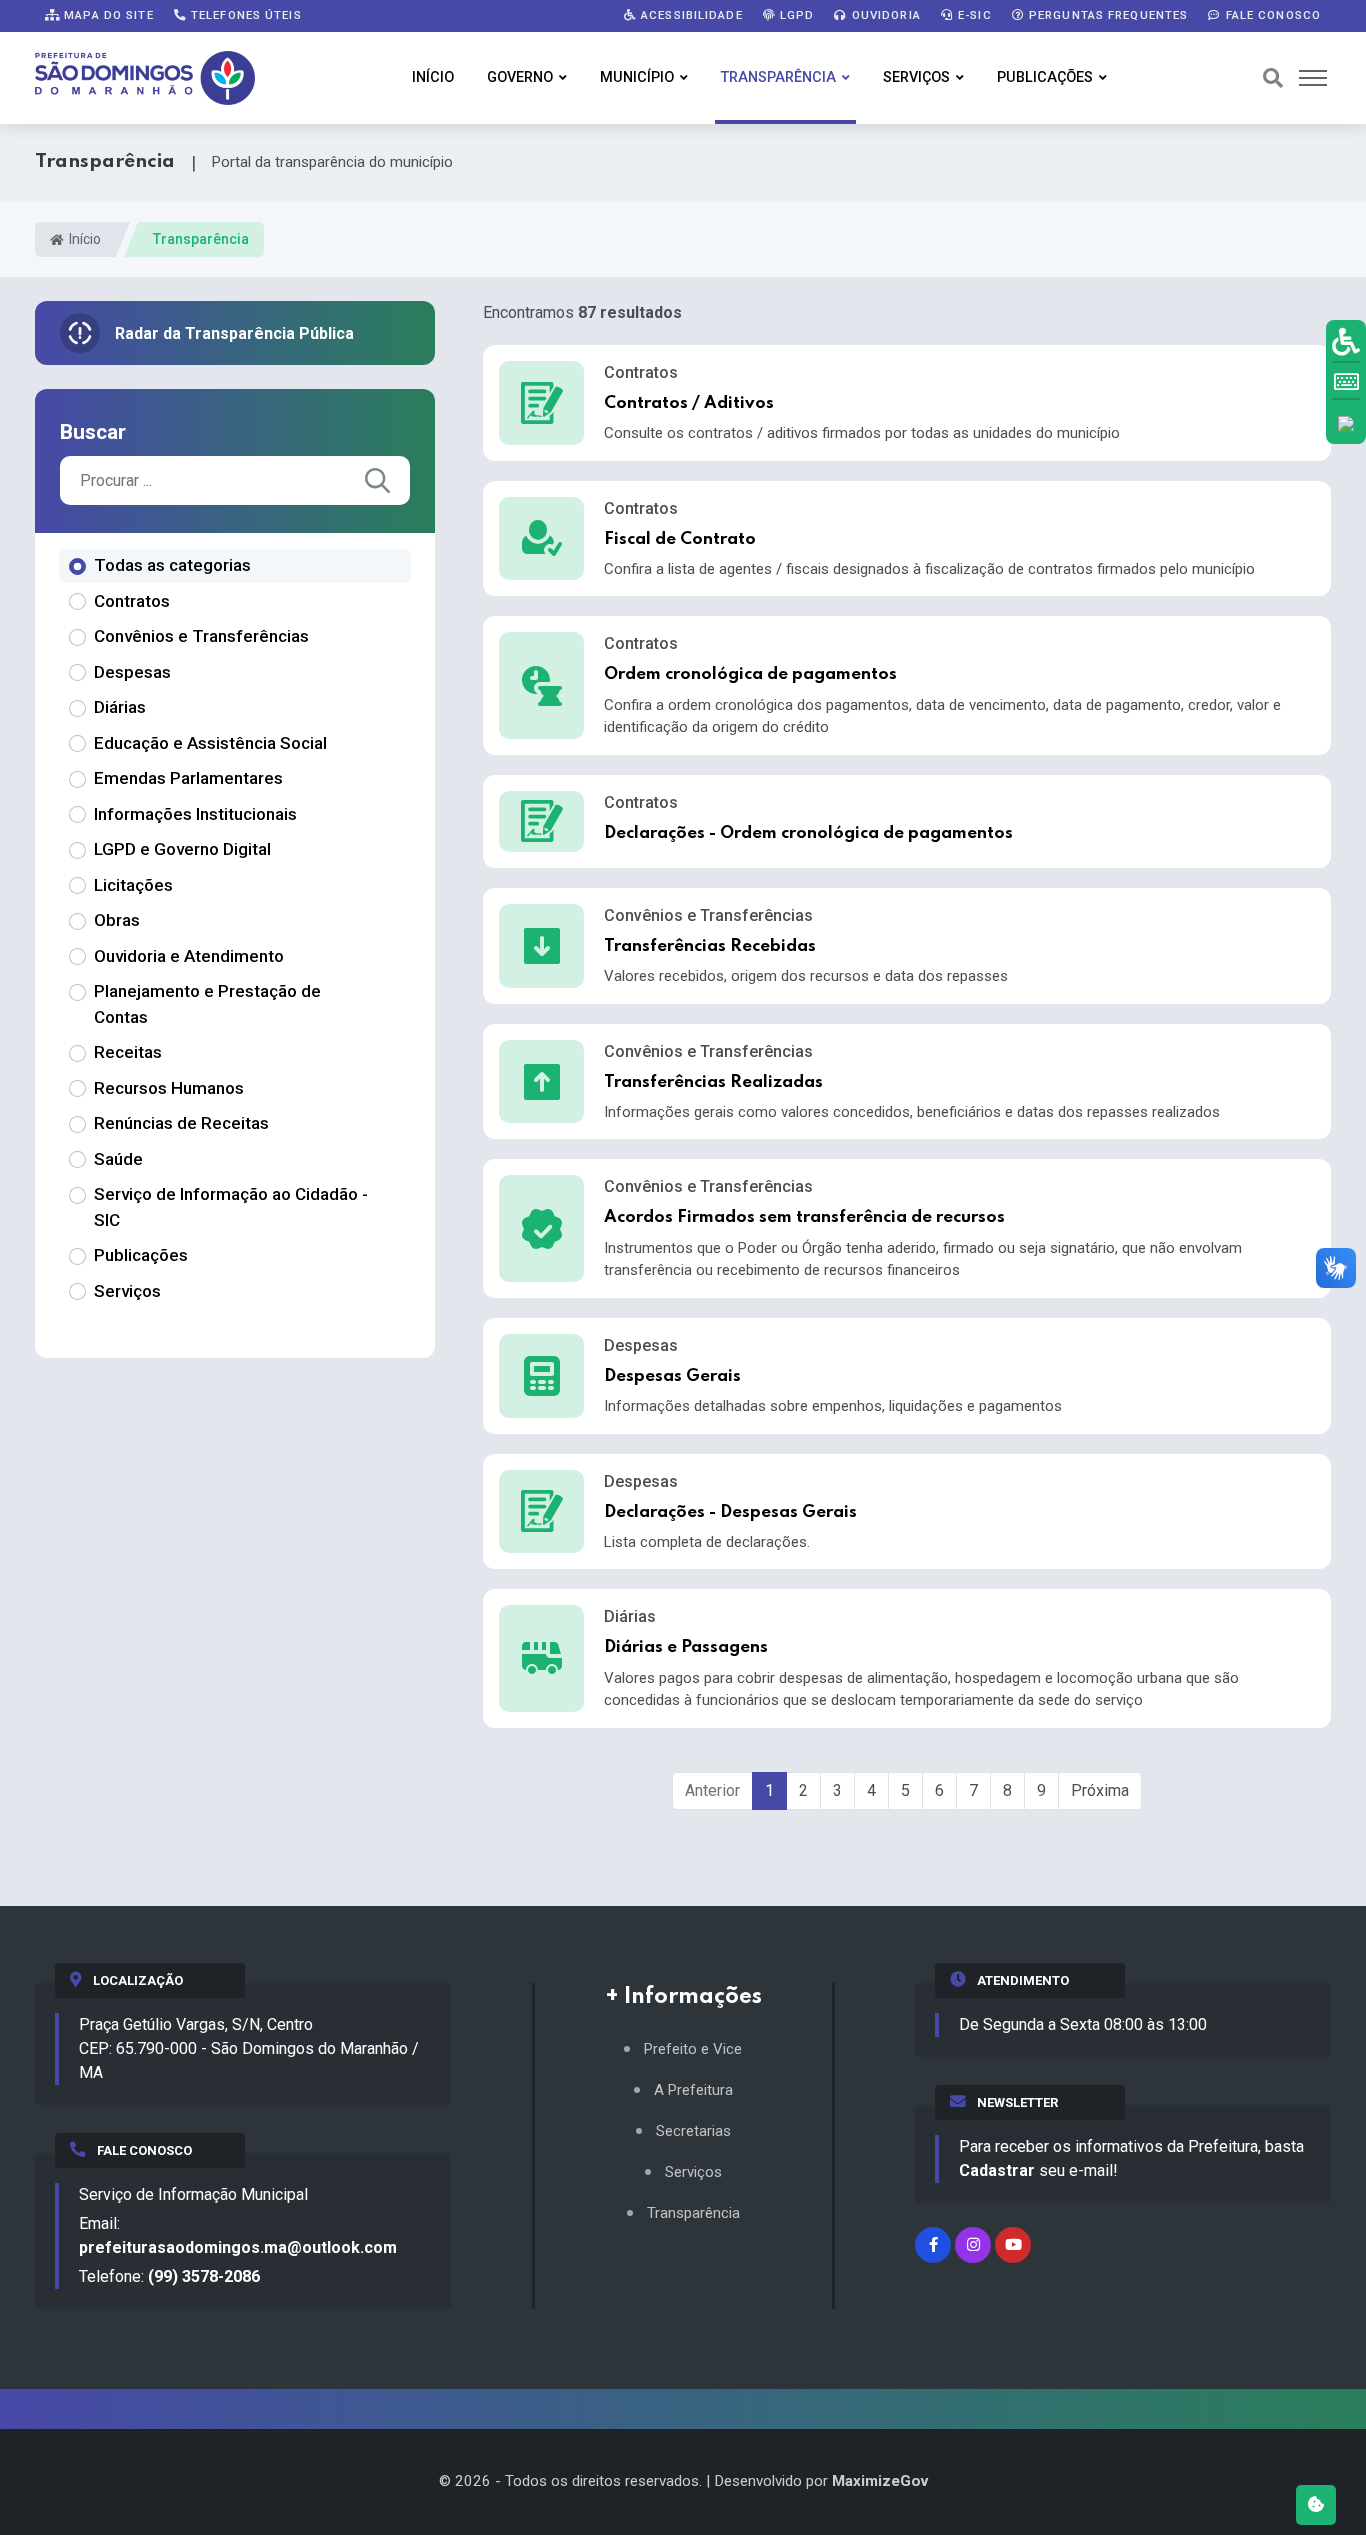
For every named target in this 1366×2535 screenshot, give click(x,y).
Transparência (778, 77)
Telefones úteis (244, 15)
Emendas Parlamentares (188, 778)
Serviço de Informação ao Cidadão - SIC (231, 1207)
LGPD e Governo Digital (182, 849)
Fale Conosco (1271, 15)
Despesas (132, 672)
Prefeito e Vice (693, 2049)
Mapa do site (107, 15)
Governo (520, 77)
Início (433, 77)
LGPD (795, 15)
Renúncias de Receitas (181, 1123)
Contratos (132, 601)
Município (637, 77)
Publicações (1045, 77)
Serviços (916, 77)
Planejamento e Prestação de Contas (207, 1004)
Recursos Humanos (169, 1088)
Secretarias (693, 2131)
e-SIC (973, 15)
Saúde (118, 1159)
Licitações (133, 885)
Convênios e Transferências (201, 636)
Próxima (1100, 1790)
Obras (117, 920)
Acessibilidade (690, 15)
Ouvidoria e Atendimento (189, 956)
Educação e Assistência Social (210, 743)
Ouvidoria (884, 15)
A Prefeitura (693, 2090)
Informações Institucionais (195, 814)
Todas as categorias (172, 565)
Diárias (120, 707)
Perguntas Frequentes (1107, 15)
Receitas (128, 1052)
